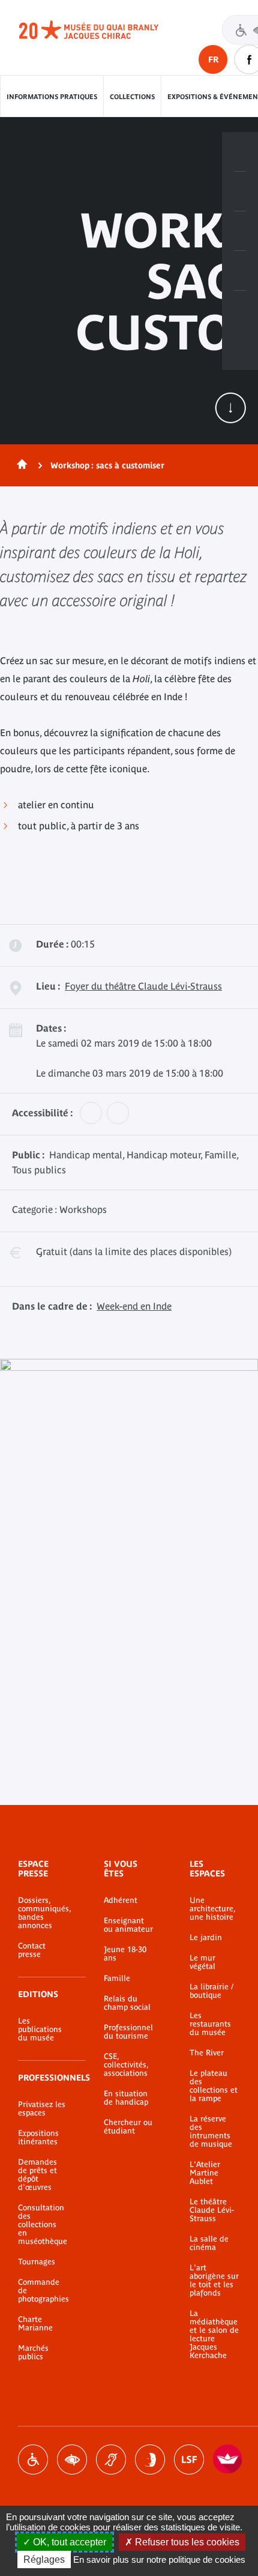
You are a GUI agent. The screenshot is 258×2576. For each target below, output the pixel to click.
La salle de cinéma (209, 2243)
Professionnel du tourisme (128, 2032)
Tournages (37, 2262)
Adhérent (121, 1900)
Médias (240, 271)
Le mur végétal (202, 1962)
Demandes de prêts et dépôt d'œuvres (37, 2175)
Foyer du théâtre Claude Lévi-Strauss (143, 986)
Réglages (44, 2559)
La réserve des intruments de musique (211, 2132)
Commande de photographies (43, 2291)
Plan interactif (240, 310)
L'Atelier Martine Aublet (205, 2173)
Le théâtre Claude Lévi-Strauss (212, 2210)
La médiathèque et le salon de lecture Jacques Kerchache (214, 2335)
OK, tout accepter (68, 2542)
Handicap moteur (33, 2460)
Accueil (20, 465)
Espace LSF (189, 2460)
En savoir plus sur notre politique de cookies (159, 2559)
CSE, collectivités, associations (126, 2065)
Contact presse (32, 1950)
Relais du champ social (127, 2003)
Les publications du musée (40, 2030)
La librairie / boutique (211, 1991)
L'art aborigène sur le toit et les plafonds (214, 2281)
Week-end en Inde (134, 1306)
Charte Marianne (35, 2324)
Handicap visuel (72, 2460)
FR (213, 59)
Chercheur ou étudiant (128, 2127)
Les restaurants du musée (210, 2024)
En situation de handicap (126, 2098)
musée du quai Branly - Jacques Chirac (102, 30)
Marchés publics (33, 2353)
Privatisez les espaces (42, 2109)
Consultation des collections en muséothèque (43, 2225)
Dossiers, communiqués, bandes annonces (43, 1913)
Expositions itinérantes (38, 2138)
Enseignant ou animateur (128, 1925)
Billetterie (240, 152)
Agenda (240, 231)
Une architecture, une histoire (212, 1909)
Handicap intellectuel (150, 2460)
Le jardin (206, 1938)
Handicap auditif (111, 2460)
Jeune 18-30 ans (125, 1954)
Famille (117, 1979)
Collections (132, 97)
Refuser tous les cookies (186, 2542)
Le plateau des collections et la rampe (214, 2086)
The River (207, 2053)
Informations (240, 192)
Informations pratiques (52, 97)
